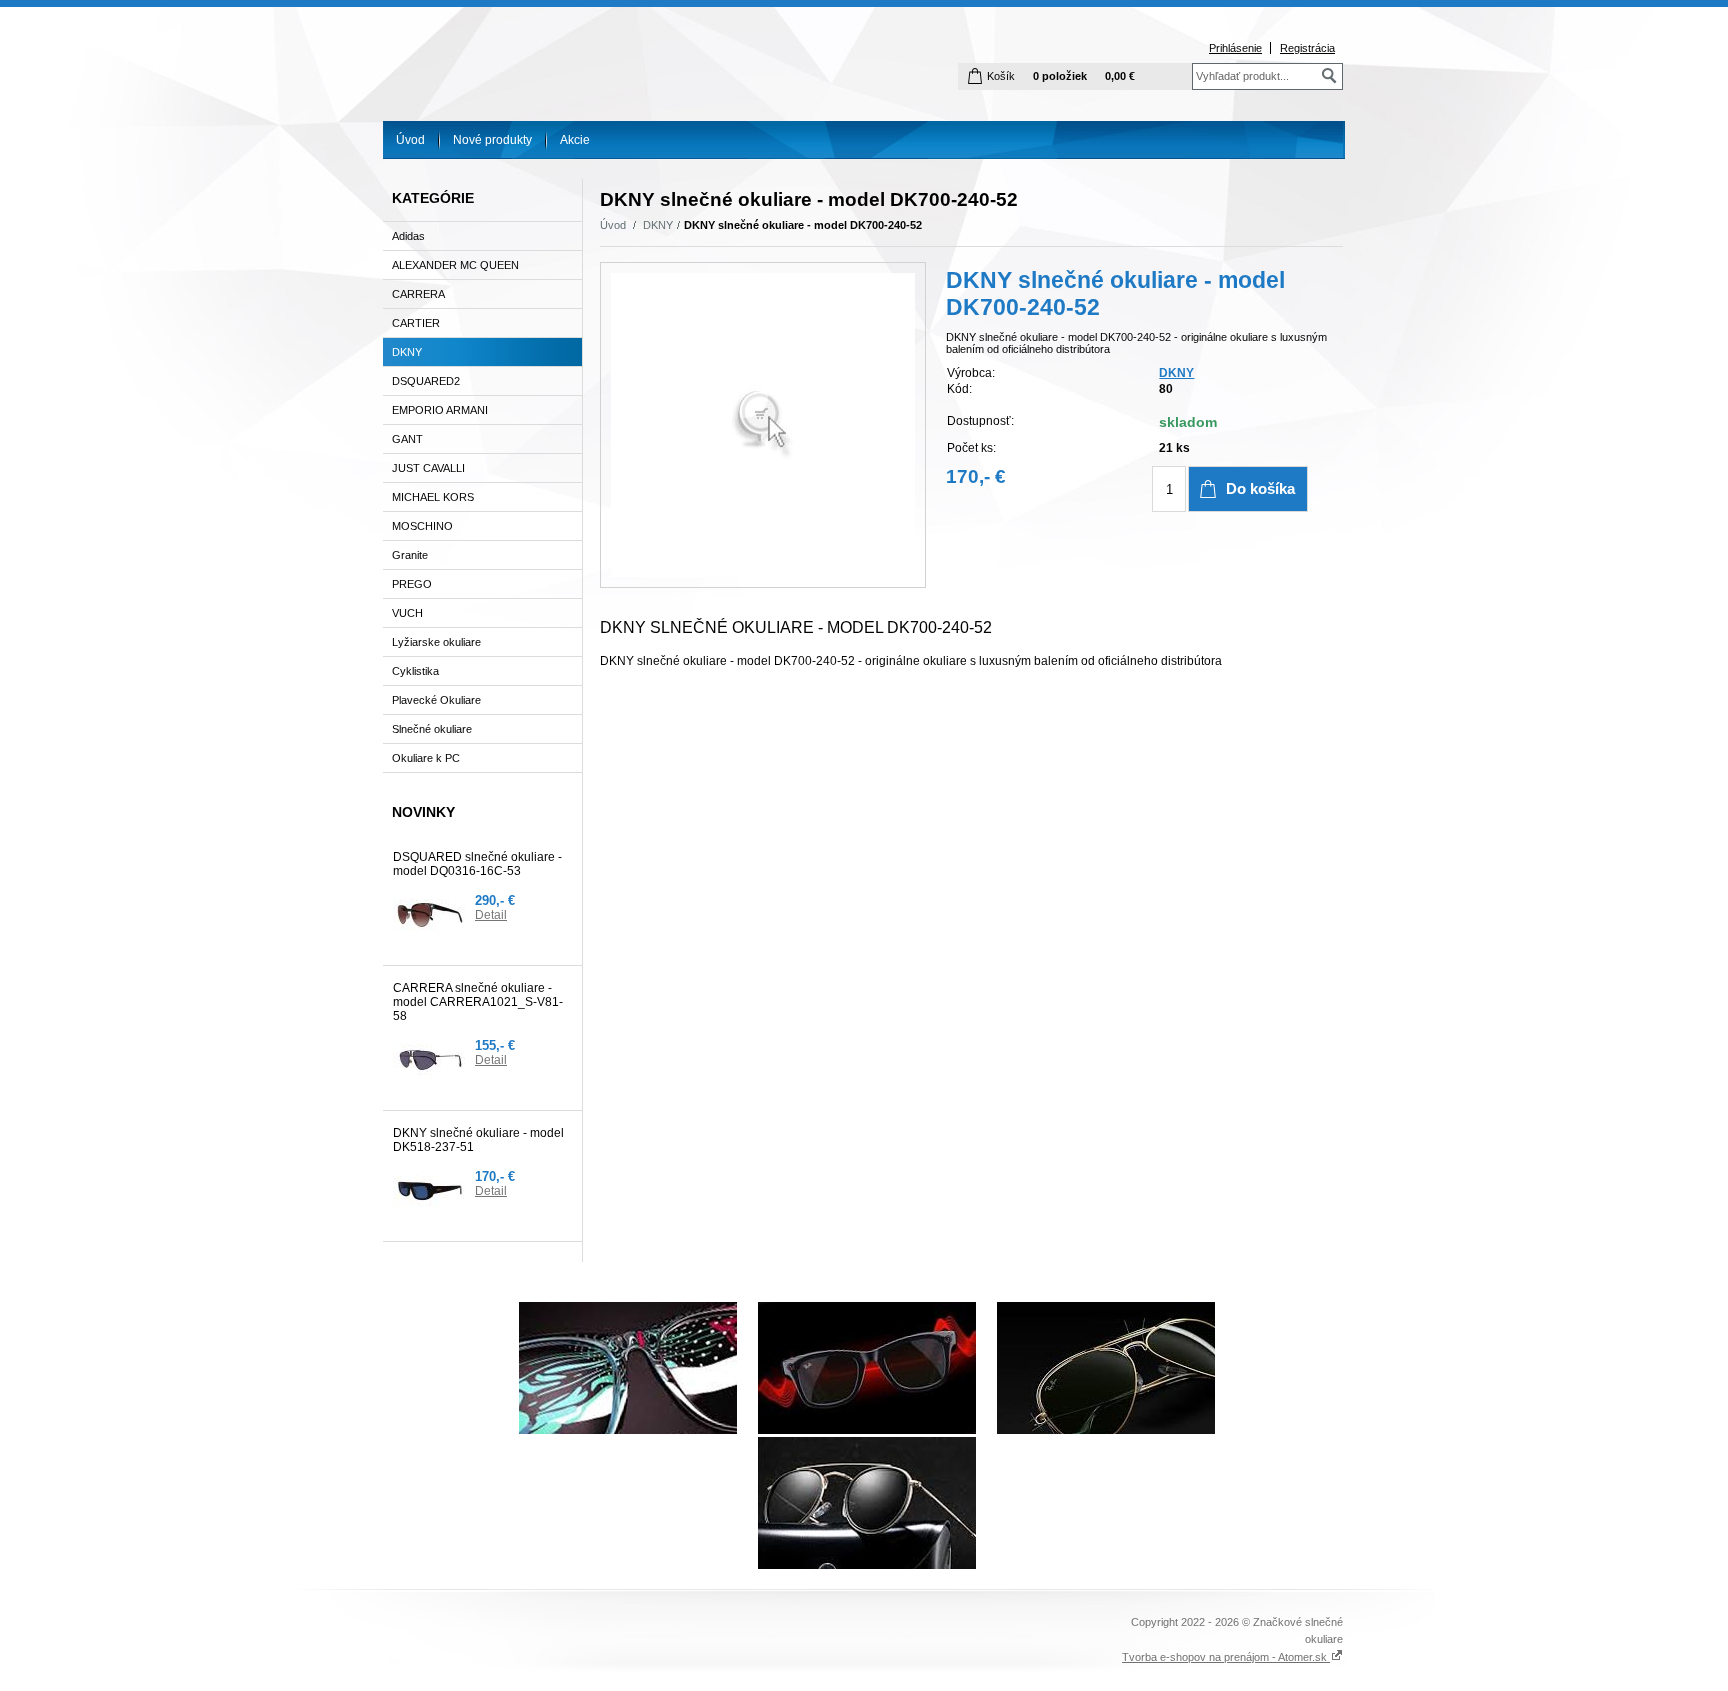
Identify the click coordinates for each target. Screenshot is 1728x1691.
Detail (491, 915)
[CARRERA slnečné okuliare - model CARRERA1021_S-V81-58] (430, 1060)
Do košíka (1260, 488)
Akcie (575, 140)
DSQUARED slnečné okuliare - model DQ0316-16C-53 (477, 864)
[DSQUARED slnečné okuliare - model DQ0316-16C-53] (430, 915)
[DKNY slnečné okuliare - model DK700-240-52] (763, 425)
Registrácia (1307, 48)
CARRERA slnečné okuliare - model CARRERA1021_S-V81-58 (478, 1002)
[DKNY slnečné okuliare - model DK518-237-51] (430, 1191)
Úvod (410, 140)
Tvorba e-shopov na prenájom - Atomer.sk (1226, 1657)
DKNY (658, 225)
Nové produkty (492, 140)
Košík (1001, 76)
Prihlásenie (1235, 48)
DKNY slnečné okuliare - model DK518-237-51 (478, 1140)
